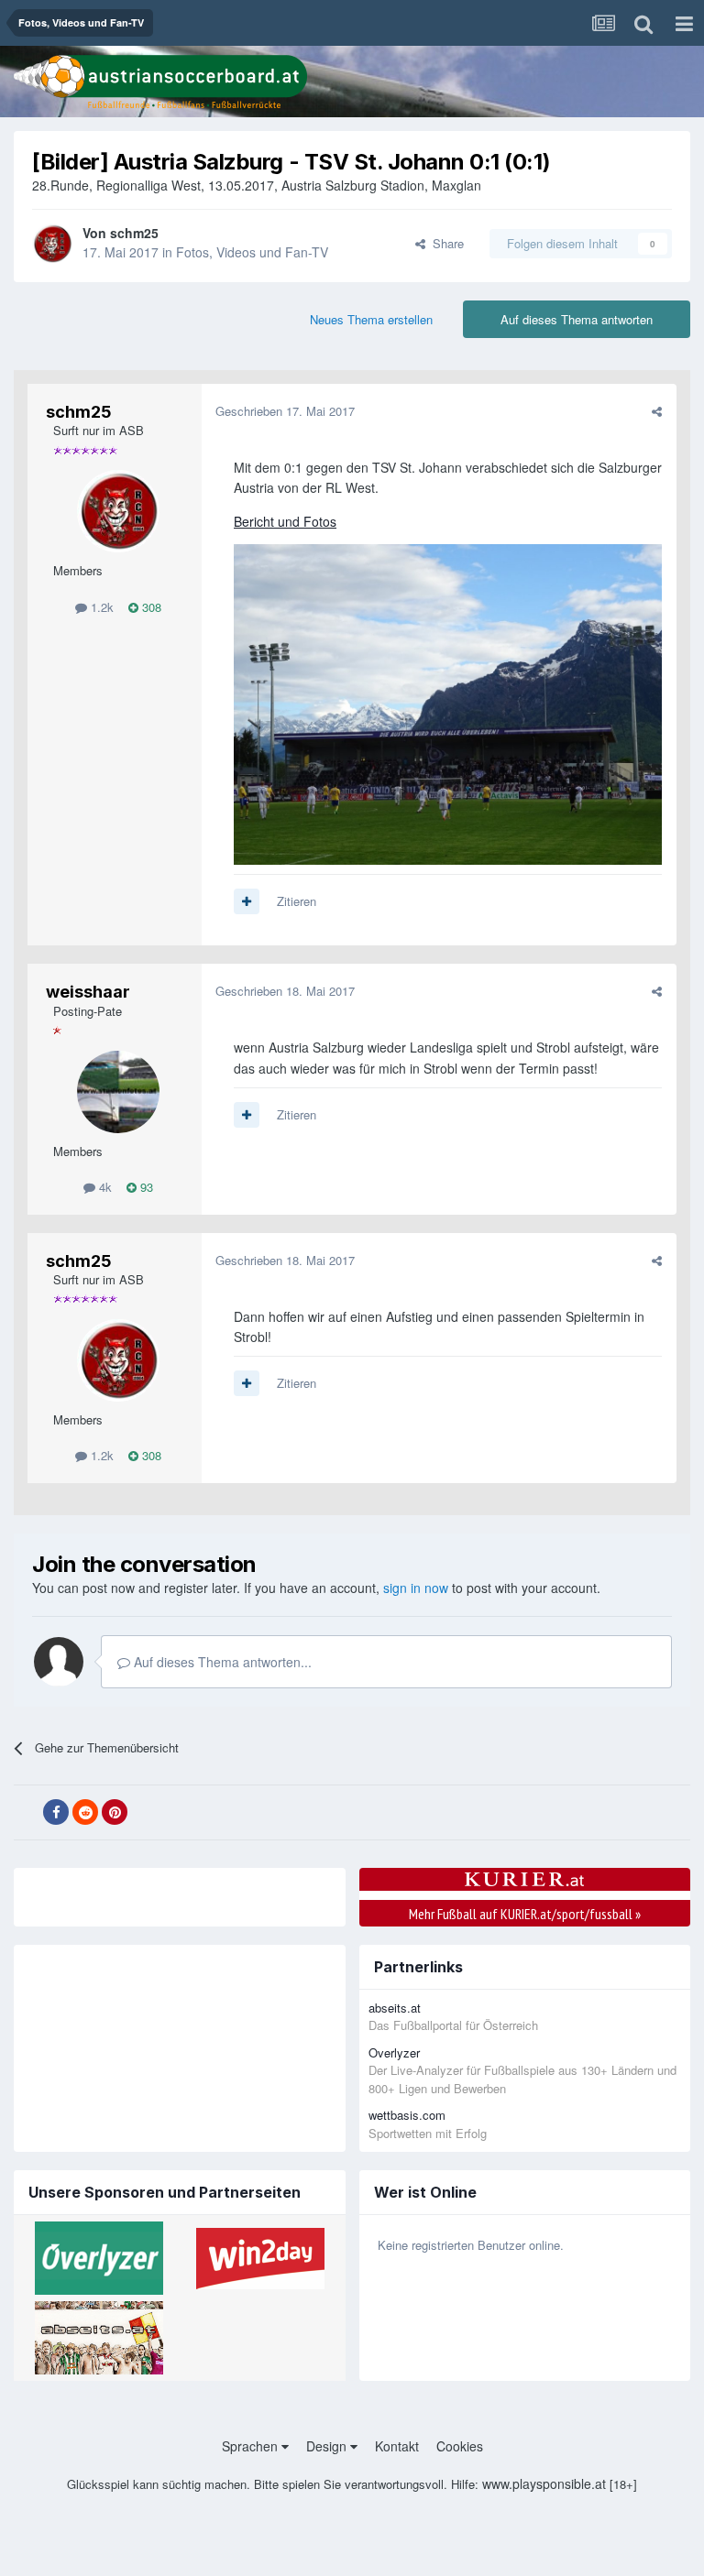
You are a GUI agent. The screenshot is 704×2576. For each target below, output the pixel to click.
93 (145, 1187)
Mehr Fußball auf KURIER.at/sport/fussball (525, 1914)
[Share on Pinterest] (115, 1812)
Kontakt (397, 2446)
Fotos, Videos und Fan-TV (252, 252)
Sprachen (252, 2446)
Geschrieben (285, 411)
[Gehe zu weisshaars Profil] (118, 1092)
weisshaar (88, 992)
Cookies (460, 2446)
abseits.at (395, 2008)
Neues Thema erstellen (371, 319)
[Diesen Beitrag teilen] (657, 411)
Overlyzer (394, 2052)
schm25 (134, 233)
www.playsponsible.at (544, 2483)
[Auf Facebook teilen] (56, 1812)
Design (328, 2446)
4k (104, 1187)
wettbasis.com (407, 2115)
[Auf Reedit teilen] (85, 1812)
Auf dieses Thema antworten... (221, 1662)
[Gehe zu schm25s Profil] (52, 244)
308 (150, 607)
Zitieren (297, 901)
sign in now (416, 1588)
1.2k (100, 607)
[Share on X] (27, 1813)
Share (445, 243)
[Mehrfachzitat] (247, 901)
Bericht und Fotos (285, 521)
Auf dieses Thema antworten (577, 319)
